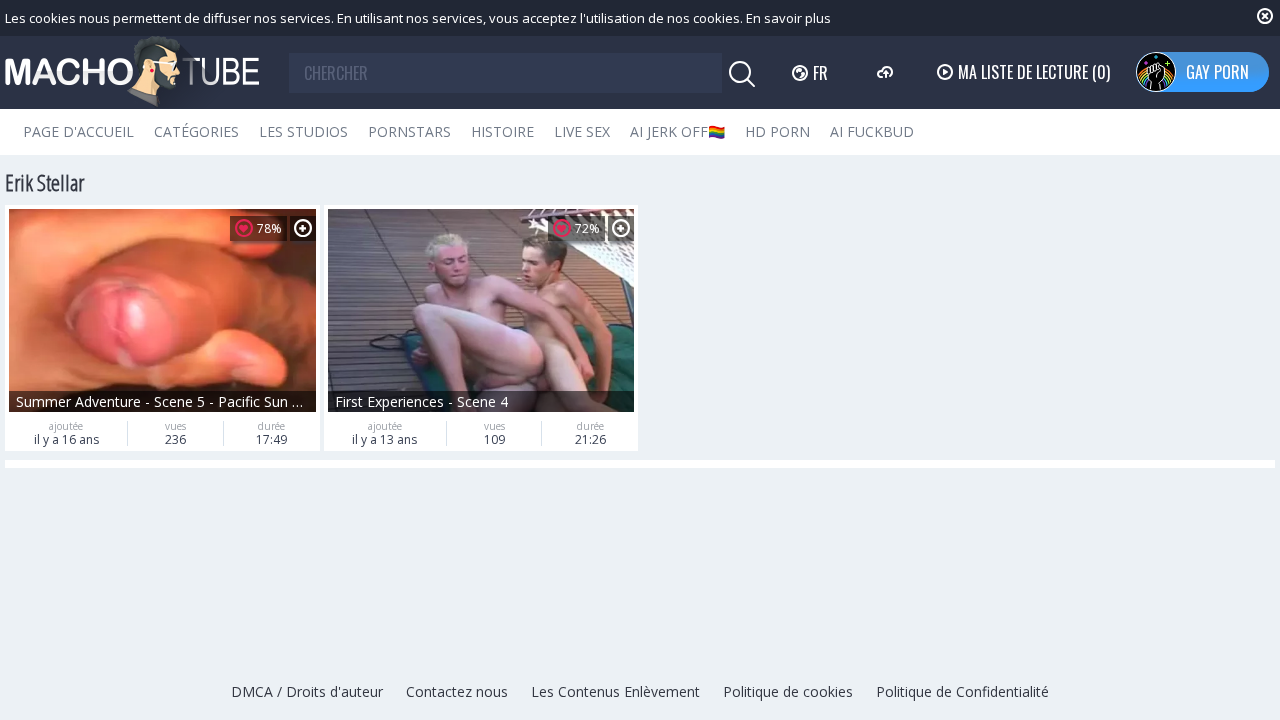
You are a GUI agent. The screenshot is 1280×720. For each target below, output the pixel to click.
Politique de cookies (788, 691)
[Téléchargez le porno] (887, 72)
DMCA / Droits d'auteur (307, 691)
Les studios (303, 131)
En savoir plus (788, 18)
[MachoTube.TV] (132, 72)
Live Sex (582, 131)
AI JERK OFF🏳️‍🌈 (677, 131)
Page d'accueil (78, 131)
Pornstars (409, 131)
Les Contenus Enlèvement (615, 691)
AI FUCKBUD (872, 131)
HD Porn (777, 131)
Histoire (502, 131)
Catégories (196, 131)
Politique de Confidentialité (962, 691)
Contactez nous (457, 691)
